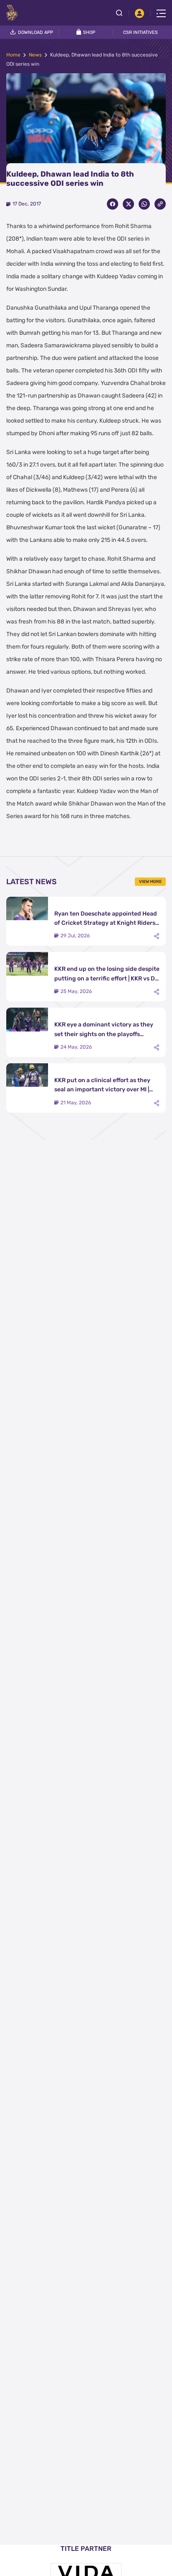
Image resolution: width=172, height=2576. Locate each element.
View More (150, 882)
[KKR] (12, 13)
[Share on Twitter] (128, 204)
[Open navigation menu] (161, 13)
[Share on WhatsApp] (144, 204)
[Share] (157, 936)
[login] (139, 13)
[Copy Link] (160, 204)
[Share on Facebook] (113, 204)
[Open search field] (122, 13)
